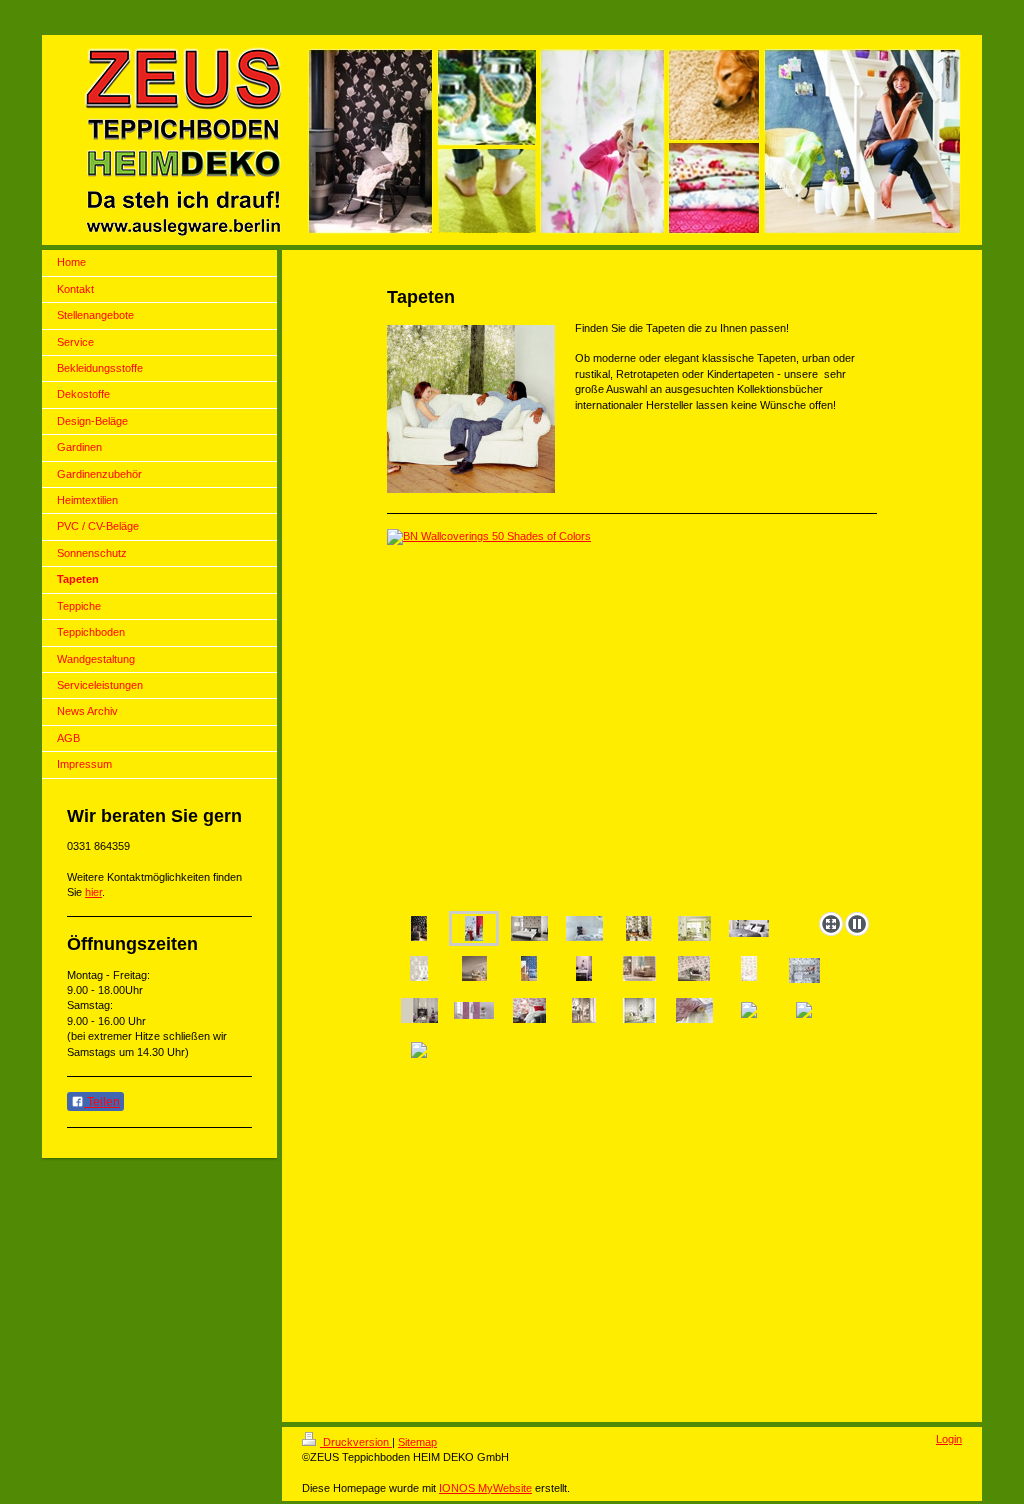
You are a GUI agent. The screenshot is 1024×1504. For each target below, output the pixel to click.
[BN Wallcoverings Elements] (419, 968)
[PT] (639, 928)
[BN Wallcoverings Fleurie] (419, 928)
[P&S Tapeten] (529, 1010)
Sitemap (417, 1442)
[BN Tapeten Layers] (529, 968)
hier (93, 892)
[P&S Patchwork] (639, 1010)
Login (949, 1439)
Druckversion (356, 1442)
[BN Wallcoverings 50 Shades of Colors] (632, 716)
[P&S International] (529, 928)
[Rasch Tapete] (584, 928)
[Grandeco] (474, 968)
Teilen (102, 1102)
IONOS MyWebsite (485, 1488)
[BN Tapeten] (749, 968)
